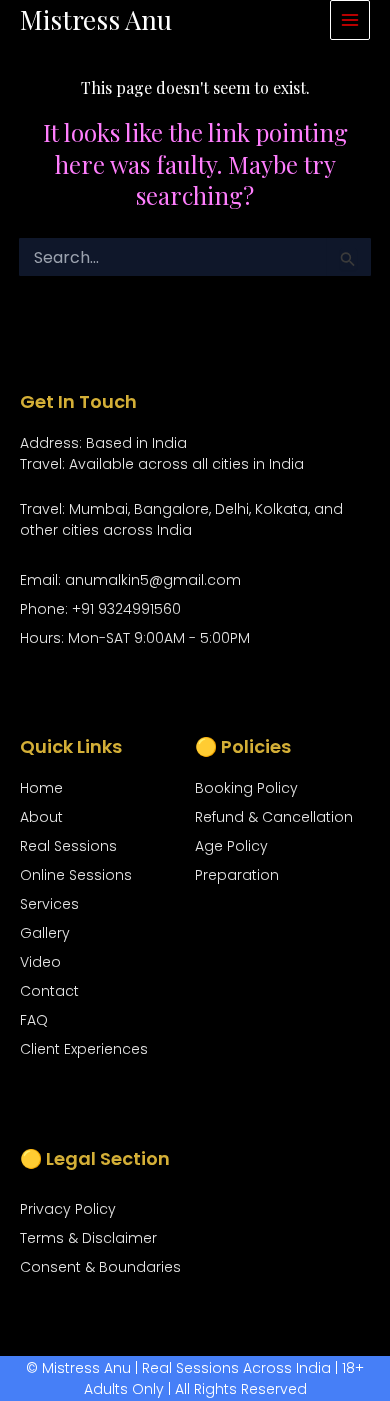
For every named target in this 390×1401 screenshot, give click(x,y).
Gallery (45, 933)
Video (40, 962)
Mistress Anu (96, 19)
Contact (49, 991)
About (41, 817)
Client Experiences (84, 1049)
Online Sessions (76, 875)
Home (41, 788)
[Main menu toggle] (350, 20)
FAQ (34, 1020)
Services (49, 904)
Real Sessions (68, 846)
